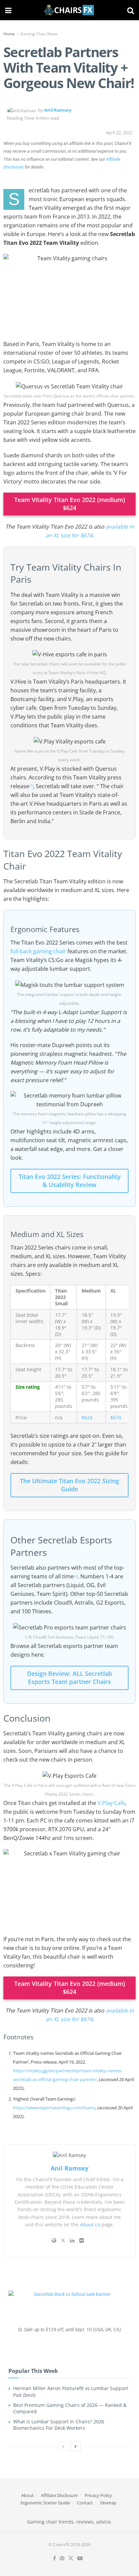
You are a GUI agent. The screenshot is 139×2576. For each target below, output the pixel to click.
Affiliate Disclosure (59, 2495)
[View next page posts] (76, 2446)
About (27, 2495)
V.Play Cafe (111, 1803)
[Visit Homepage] (69, 10)
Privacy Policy (98, 2495)
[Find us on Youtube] (80, 2559)
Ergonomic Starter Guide (45, 2503)
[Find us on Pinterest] (62, 2559)
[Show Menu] (8, 10)
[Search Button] (131, 10)
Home (9, 34)
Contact (85, 2503)
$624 (87, 1417)
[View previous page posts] (63, 2446)
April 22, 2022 (119, 132)
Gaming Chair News (39, 34)
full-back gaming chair (38, 951)
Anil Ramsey (58, 110)
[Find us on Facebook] (54, 2559)
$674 (116, 1417)
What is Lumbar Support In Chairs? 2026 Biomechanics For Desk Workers (59, 2425)
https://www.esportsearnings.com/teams (54, 2108)
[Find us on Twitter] (71, 2559)
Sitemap (108, 2503)
